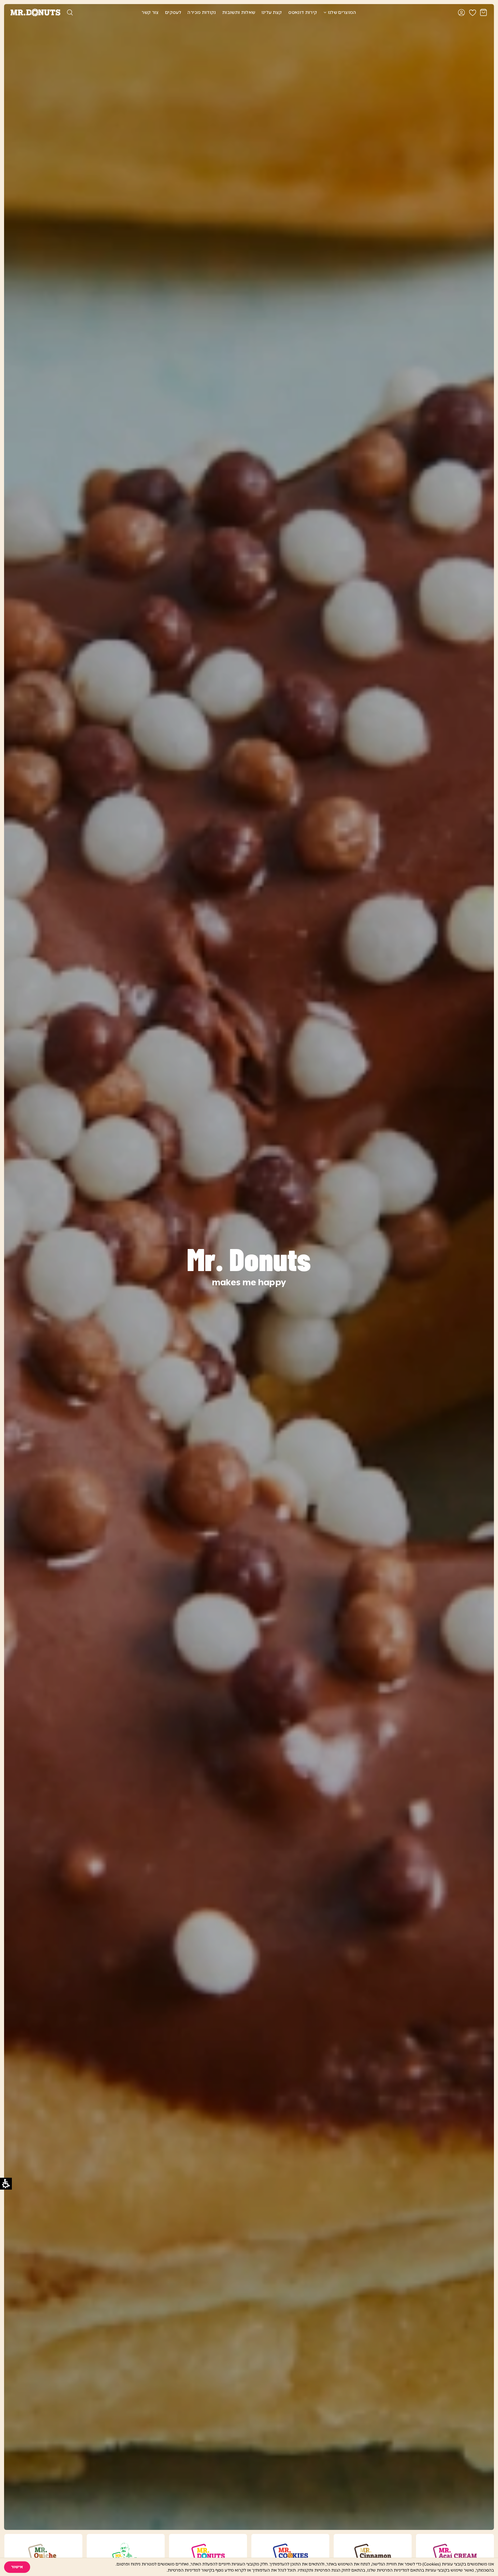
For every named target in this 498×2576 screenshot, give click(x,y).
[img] (325, 12)
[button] (17, 2567)
